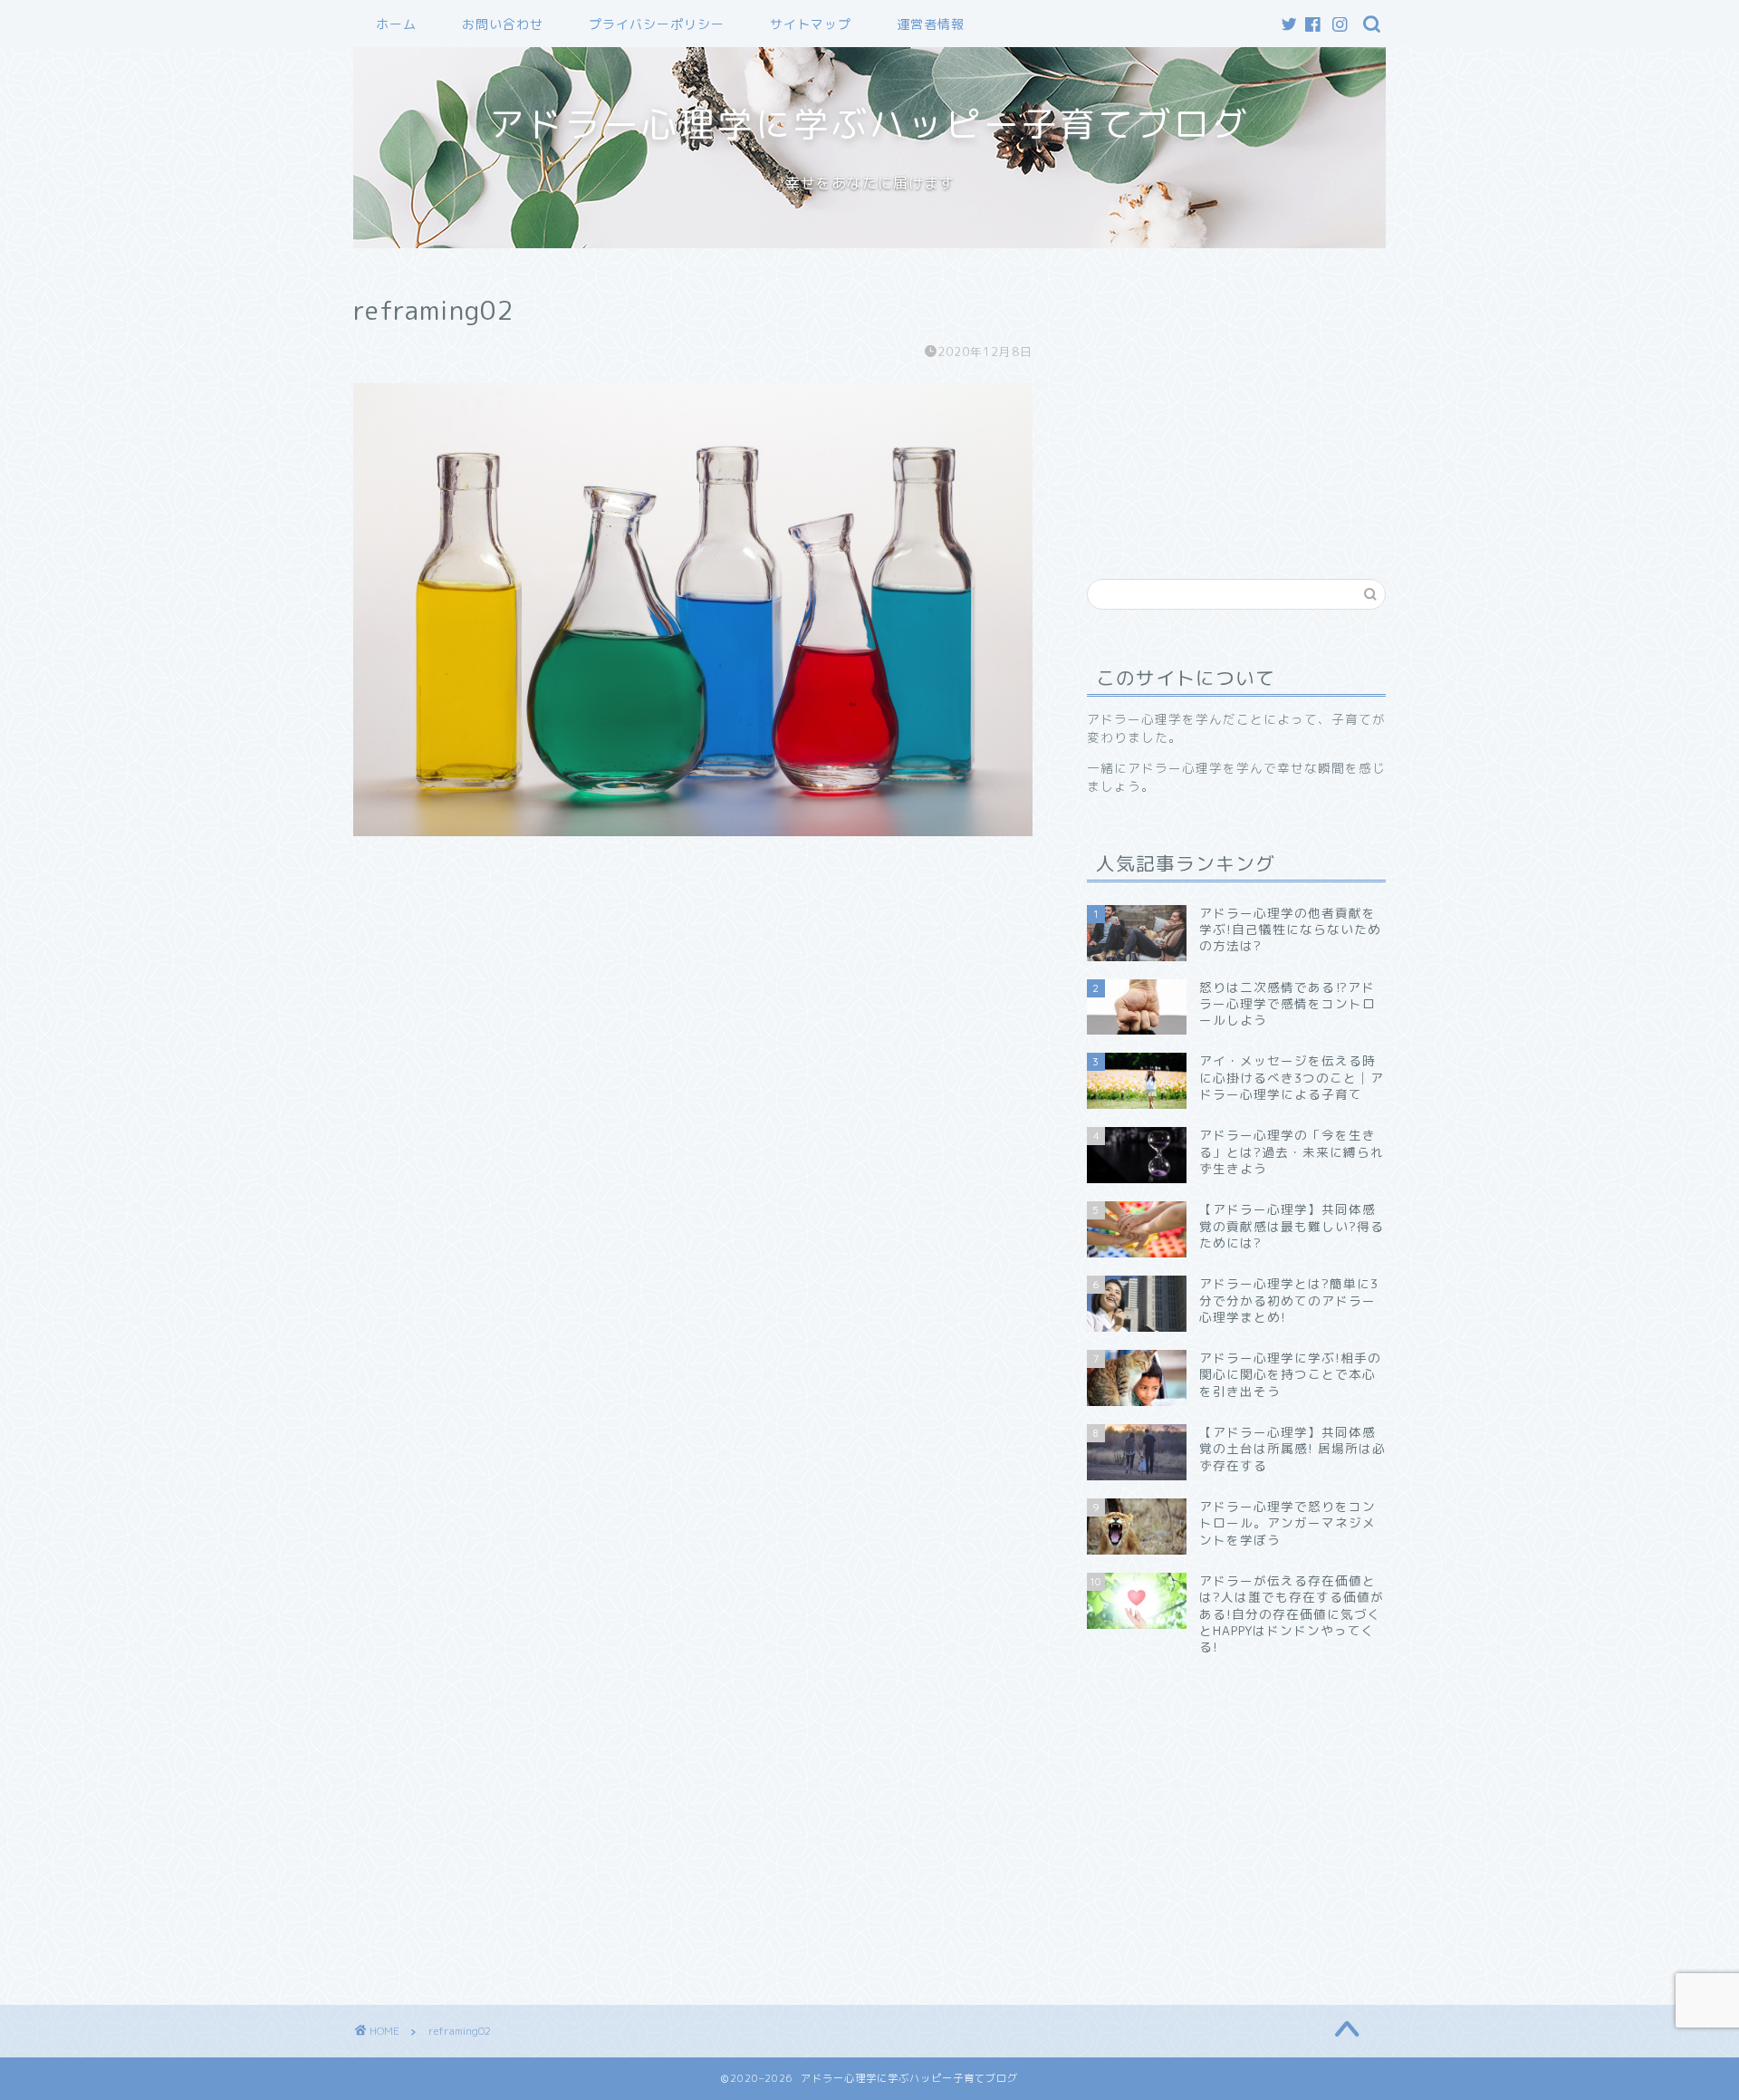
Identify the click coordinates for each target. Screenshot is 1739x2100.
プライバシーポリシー (657, 24)
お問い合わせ (503, 24)
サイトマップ (811, 24)
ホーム (396, 24)
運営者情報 (931, 24)
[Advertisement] (1239, 402)
